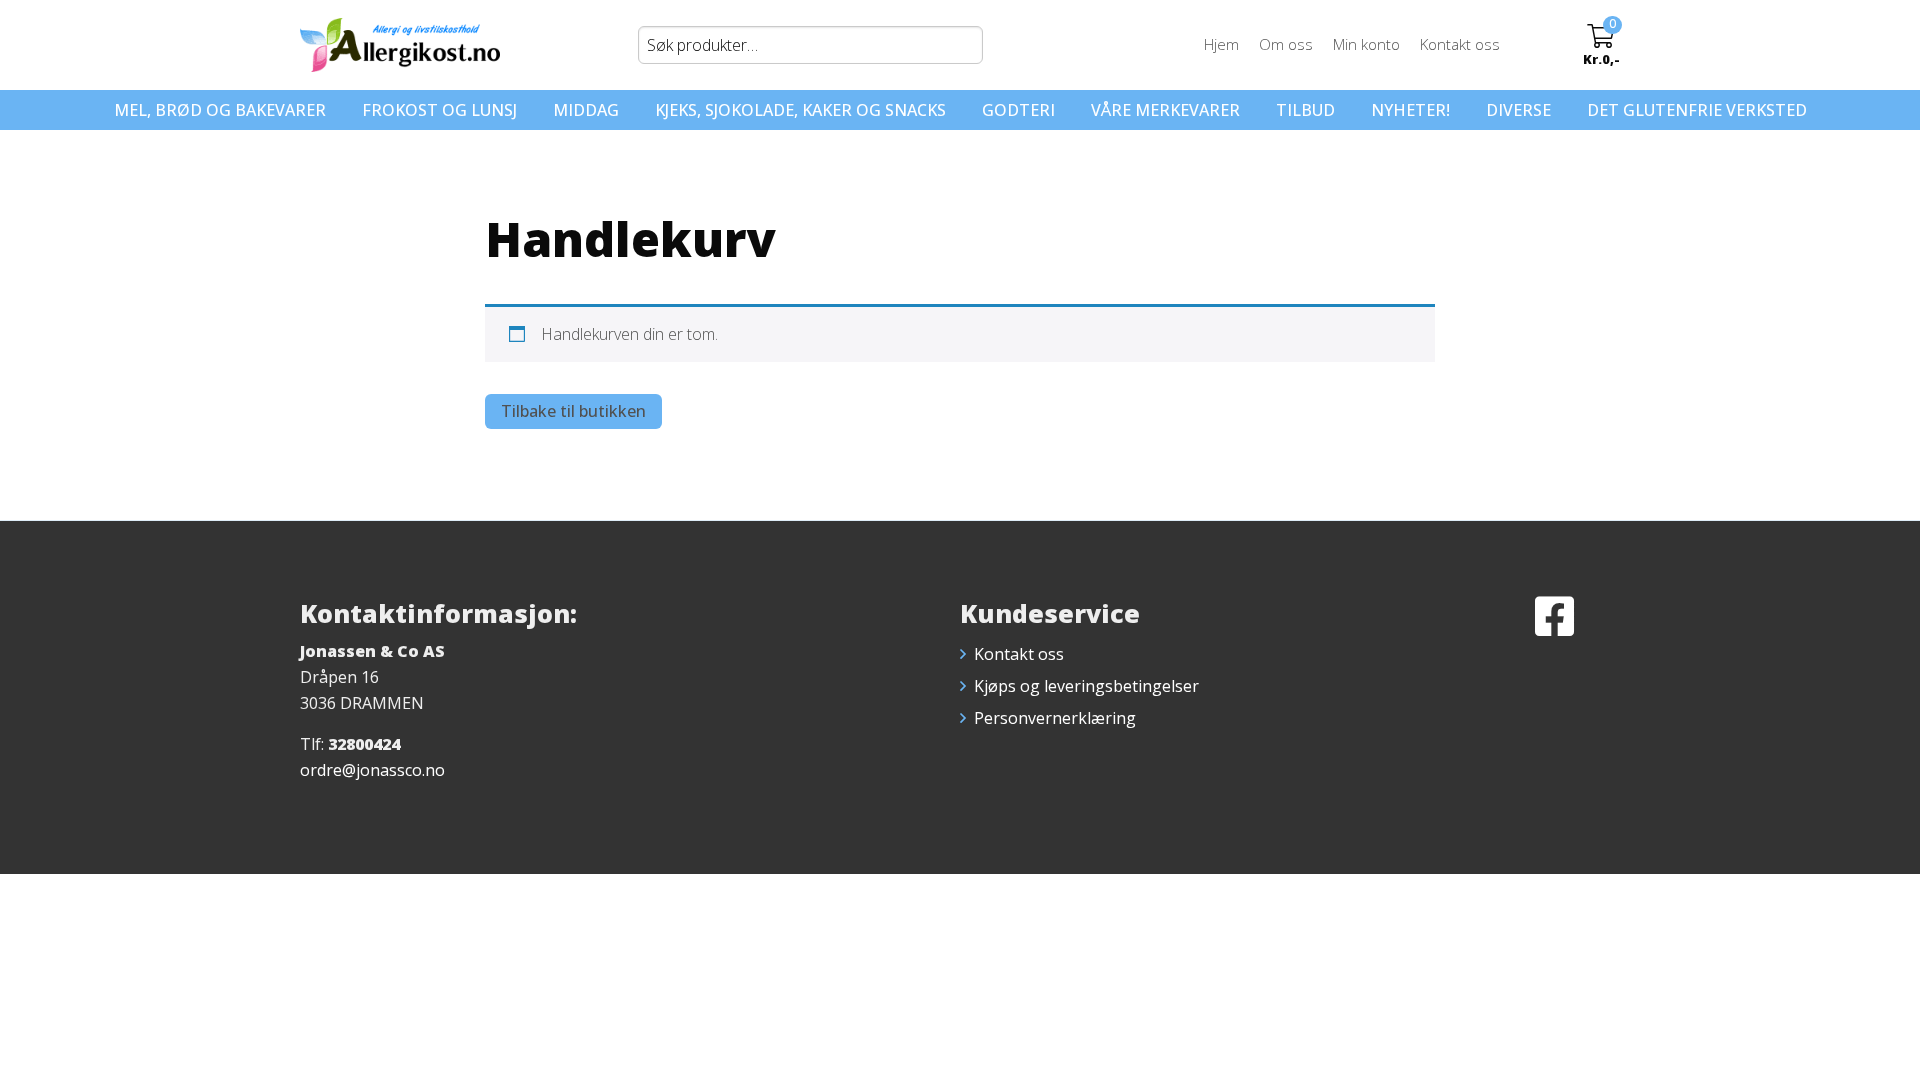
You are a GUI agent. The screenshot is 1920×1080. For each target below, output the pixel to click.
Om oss (1286, 44)
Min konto (1366, 44)
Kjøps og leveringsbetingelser (1086, 686)
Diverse (1518, 110)
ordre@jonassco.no (372, 770)
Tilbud (1305, 110)
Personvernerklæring (1055, 718)
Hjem (1221, 44)
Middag (586, 110)
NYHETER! (1410, 110)
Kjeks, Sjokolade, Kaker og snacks (800, 110)
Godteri (1018, 110)
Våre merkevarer (1165, 110)
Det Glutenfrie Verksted (1697, 110)
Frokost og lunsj (439, 110)
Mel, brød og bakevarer (220, 110)
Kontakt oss (1460, 44)
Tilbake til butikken (573, 411)
